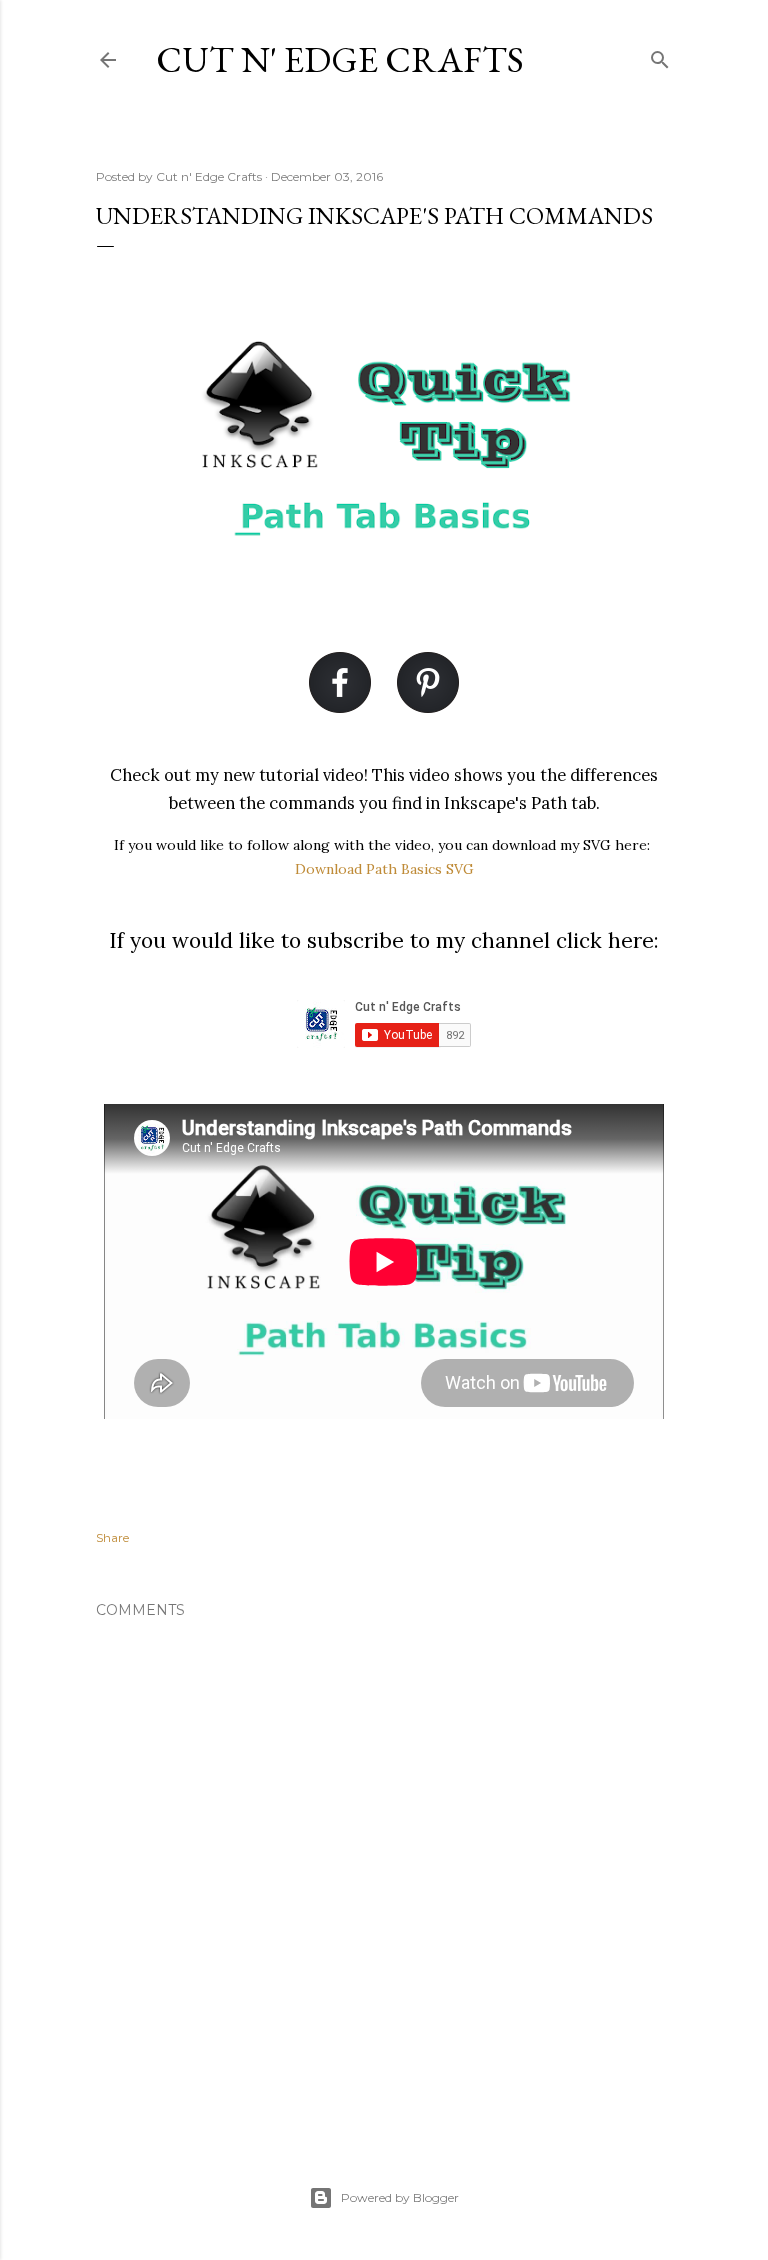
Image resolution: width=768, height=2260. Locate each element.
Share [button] (112, 1537)
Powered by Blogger (400, 2197)
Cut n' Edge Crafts (340, 59)
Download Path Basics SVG (384, 869)
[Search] (660, 55)
